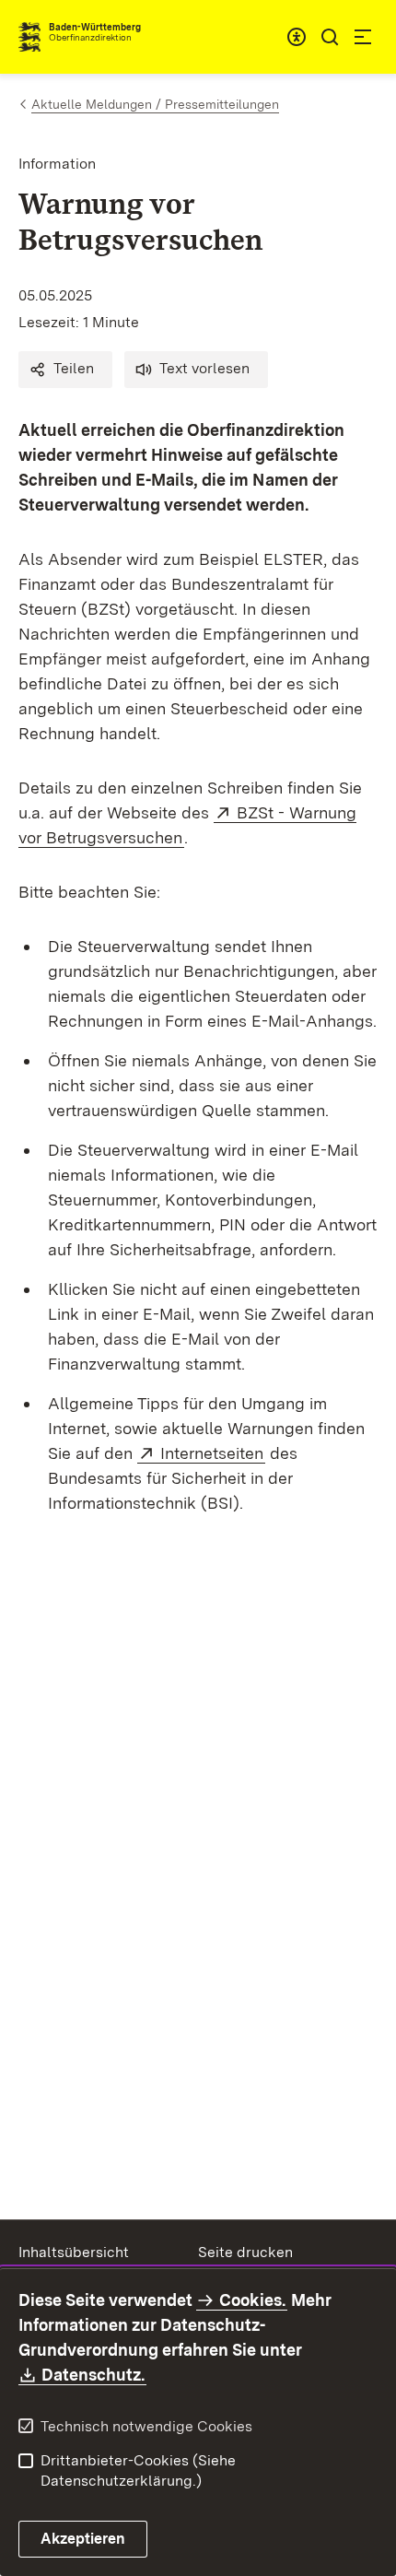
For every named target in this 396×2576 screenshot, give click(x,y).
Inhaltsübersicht (74, 2252)
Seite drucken (245, 2252)
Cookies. (252, 2300)
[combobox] (297, 37)
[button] (65, 370)
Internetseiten (213, 1453)
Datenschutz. (94, 2375)
